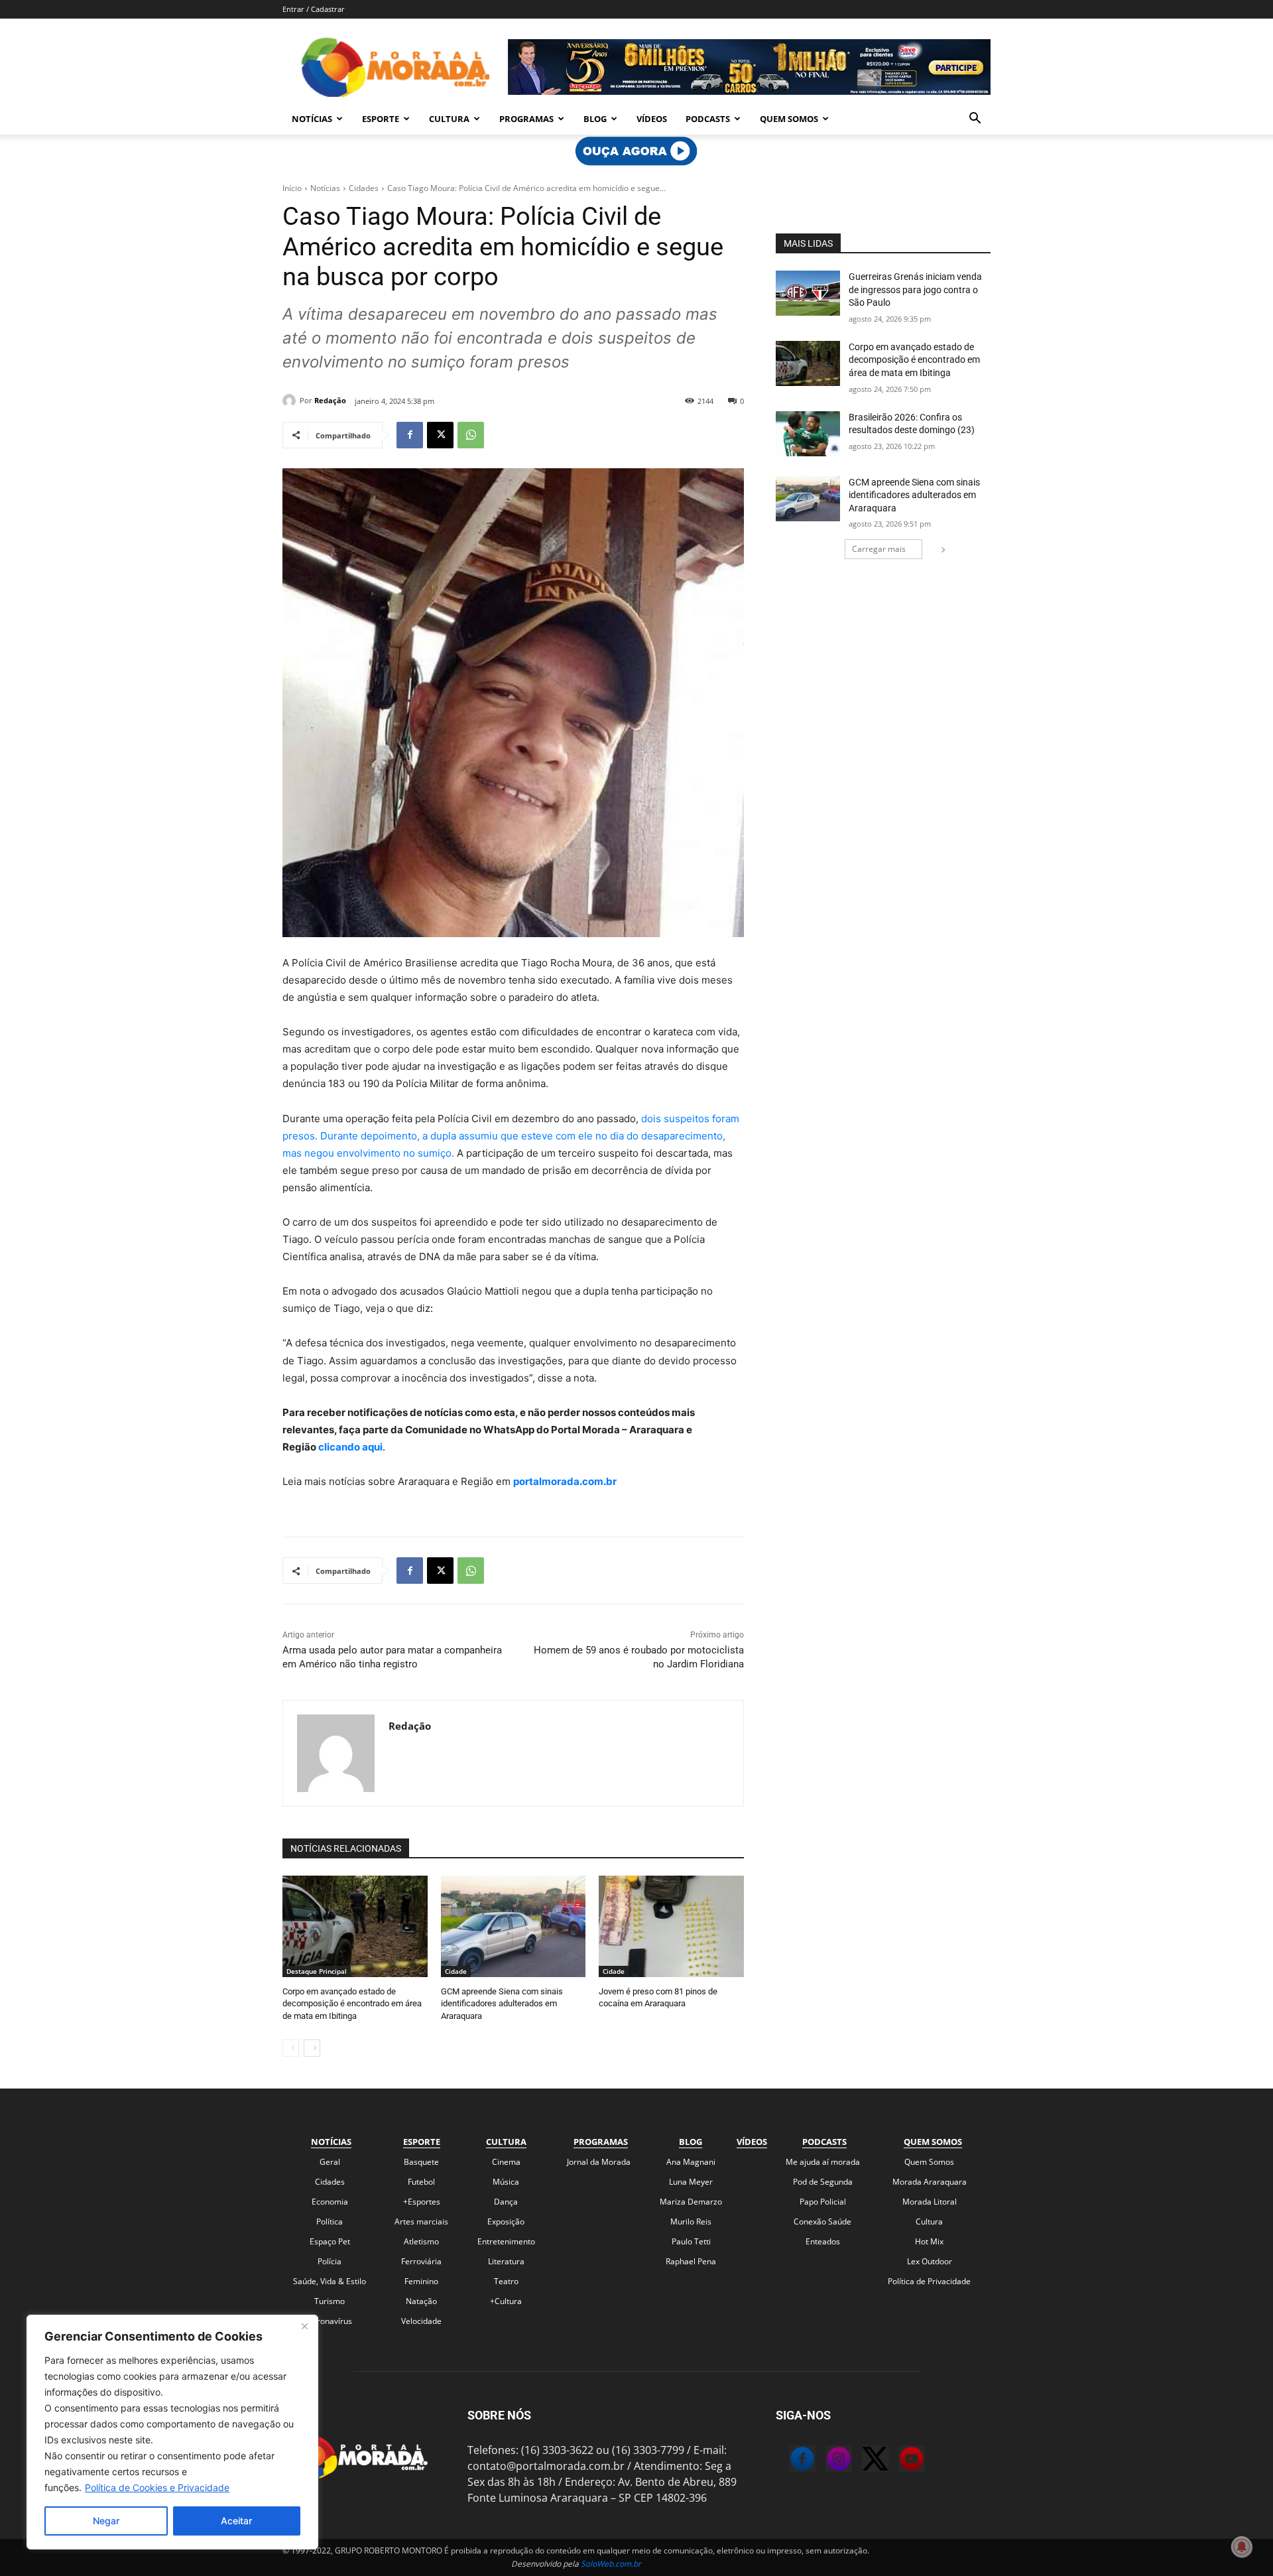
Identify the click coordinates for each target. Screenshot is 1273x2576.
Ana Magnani (691, 2162)
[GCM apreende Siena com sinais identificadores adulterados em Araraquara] (514, 1926)
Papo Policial (823, 2202)
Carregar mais (879, 549)
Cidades (364, 188)
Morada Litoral (930, 2202)
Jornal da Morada (599, 2162)
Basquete (421, 2162)
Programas (526, 119)
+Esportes (422, 2202)
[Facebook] (410, 435)
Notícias (312, 119)
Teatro (506, 2281)
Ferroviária (421, 2261)
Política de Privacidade (929, 2281)
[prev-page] (291, 2048)
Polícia (330, 2261)
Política (330, 2222)
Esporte (381, 119)
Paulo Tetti (691, 2241)
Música (506, 2182)
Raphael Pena (691, 2261)
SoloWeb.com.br (611, 2564)
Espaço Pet (330, 2241)
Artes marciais (421, 2222)
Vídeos (652, 119)
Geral (330, 2162)
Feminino (421, 2281)
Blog (595, 119)
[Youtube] (898, 2461)
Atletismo (421, 2241)
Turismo (330, 2301)
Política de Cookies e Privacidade (157, 2487)
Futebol (421, 2182)
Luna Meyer (691, 2182)
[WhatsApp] (471, 435)
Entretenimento (506, 2241)
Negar (106, 2521)
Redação (330, 400)
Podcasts (708, 119)
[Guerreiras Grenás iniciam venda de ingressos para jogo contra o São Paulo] (808, 293)
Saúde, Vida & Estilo (330, 2281)
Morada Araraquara (930, 2182)
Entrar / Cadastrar (314, 9)
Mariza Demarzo (691, 2202)
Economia (330, 2202)
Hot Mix (929, 2241)
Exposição (506, 2222)
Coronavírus (330, 2321)
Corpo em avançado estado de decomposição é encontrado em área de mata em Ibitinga (352, 2003)
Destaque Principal (317, 1971)
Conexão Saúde (822, 2222)
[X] (440, 435)
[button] (975, 119)
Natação (421, 2301)
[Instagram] (825, 2461)
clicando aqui (349, 1447)
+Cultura (506, 2301)
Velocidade (421, 2321)
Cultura (449, 119)
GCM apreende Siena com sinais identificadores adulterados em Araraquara (502, 2003)
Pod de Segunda (823, 2182)
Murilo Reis (691, 2222)
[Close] (304, 2326)
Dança (506, 2202)
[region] (172, 2432)
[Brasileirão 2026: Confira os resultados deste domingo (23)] (808, 434)
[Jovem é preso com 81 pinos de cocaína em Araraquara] (671, 1926)
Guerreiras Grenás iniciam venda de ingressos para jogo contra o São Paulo (915, 290)
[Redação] (291, 401)
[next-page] (312, 2048)
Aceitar (236, 2521)
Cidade (456, 1971)
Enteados (823, 2241)
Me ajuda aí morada (823, 2162)
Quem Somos (789, 119)
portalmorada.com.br (565, 1481)
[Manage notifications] (1242, 2547)
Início (292, 188)
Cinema (506, 2162)
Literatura (506, 2261)
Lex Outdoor (930, 2261)
